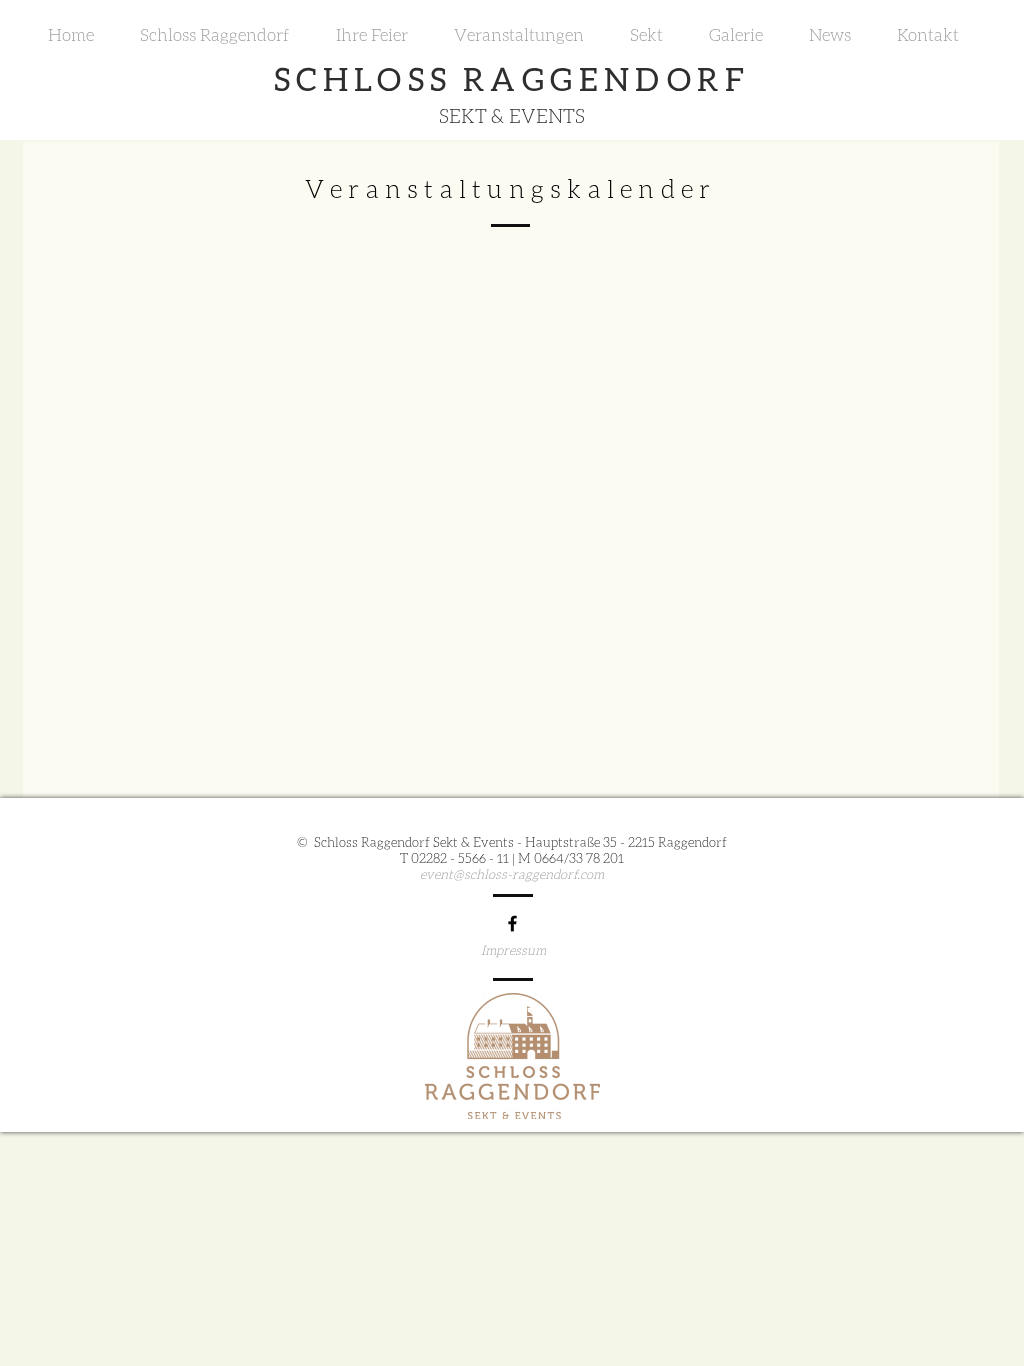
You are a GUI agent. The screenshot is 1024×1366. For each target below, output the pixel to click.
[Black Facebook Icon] (512, 923)
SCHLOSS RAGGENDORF (512, 78)
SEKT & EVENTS (512, 115)
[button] (215, 35)
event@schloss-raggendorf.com (512, 874)
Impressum (513, 950)
